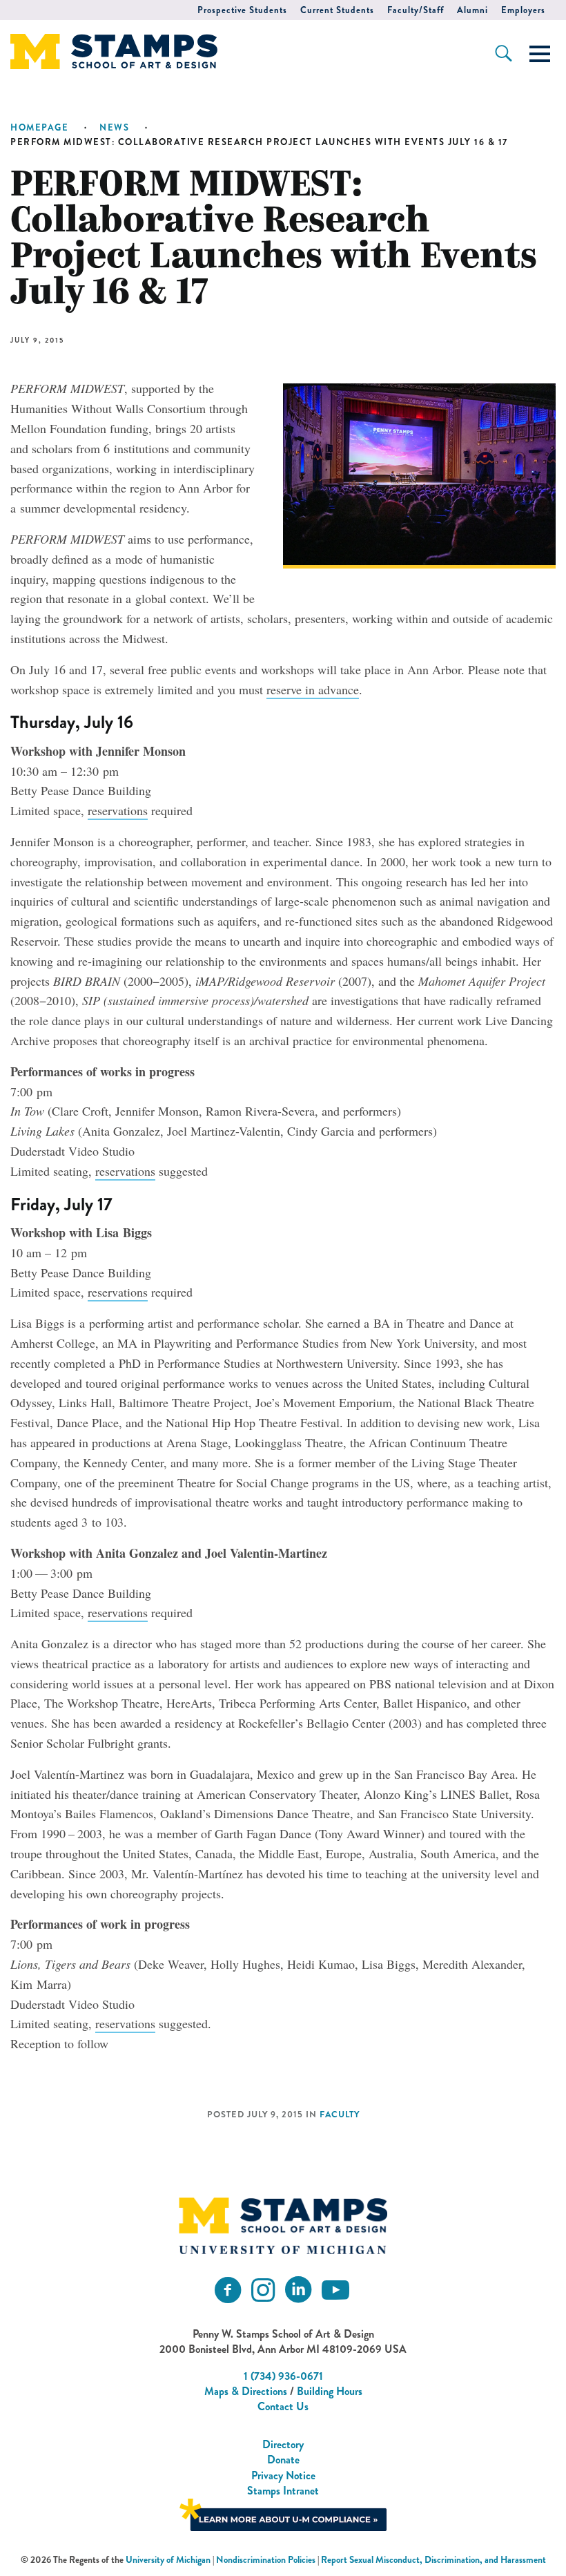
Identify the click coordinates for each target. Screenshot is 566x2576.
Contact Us (283, 2406)
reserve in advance (313, 689)
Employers (523, 10)
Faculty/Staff (416, 10)
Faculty (340, 2115)
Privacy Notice (283, 2475)
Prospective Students (242, 10)
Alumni (472, 10)
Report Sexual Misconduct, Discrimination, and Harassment (433, 2560)
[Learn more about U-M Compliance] (283, 2513)
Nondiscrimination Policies (266, 2560)
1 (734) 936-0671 (283, 2376)
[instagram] (263, 2290)
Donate (283, 2460)
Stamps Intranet (283, 2491)
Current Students (337, 10)
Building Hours (330, 2391)
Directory (283, 2444)
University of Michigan (168, 2560)
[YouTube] (335, 2290)
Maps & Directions (246, 2391)
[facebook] (228, 2290)
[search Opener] (504, 53)
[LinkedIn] (298, 2290)
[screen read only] (540, 54)
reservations (118, 810)
